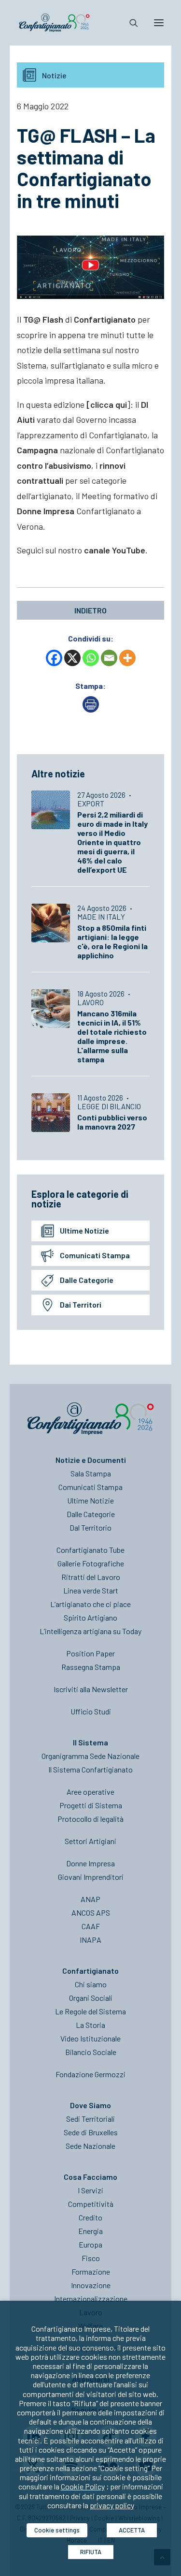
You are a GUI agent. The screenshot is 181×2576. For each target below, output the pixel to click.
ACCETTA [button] (132, 2530)
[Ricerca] (129, 23)
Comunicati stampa (95, 1255)
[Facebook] (54, 658)
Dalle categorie (87, 1280)
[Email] (109, 658)
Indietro (90, 610)
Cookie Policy (83, 2486)
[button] (159, 23)
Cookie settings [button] (57, 2530)
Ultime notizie (84, 1230)
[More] (127, 658)
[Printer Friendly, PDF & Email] (91, 709)
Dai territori (81, 1304)
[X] (72, 658)
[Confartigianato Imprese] (54, 23)
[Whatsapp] (91, 658)
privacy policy (112, 2505)
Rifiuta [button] (91, 2552)
